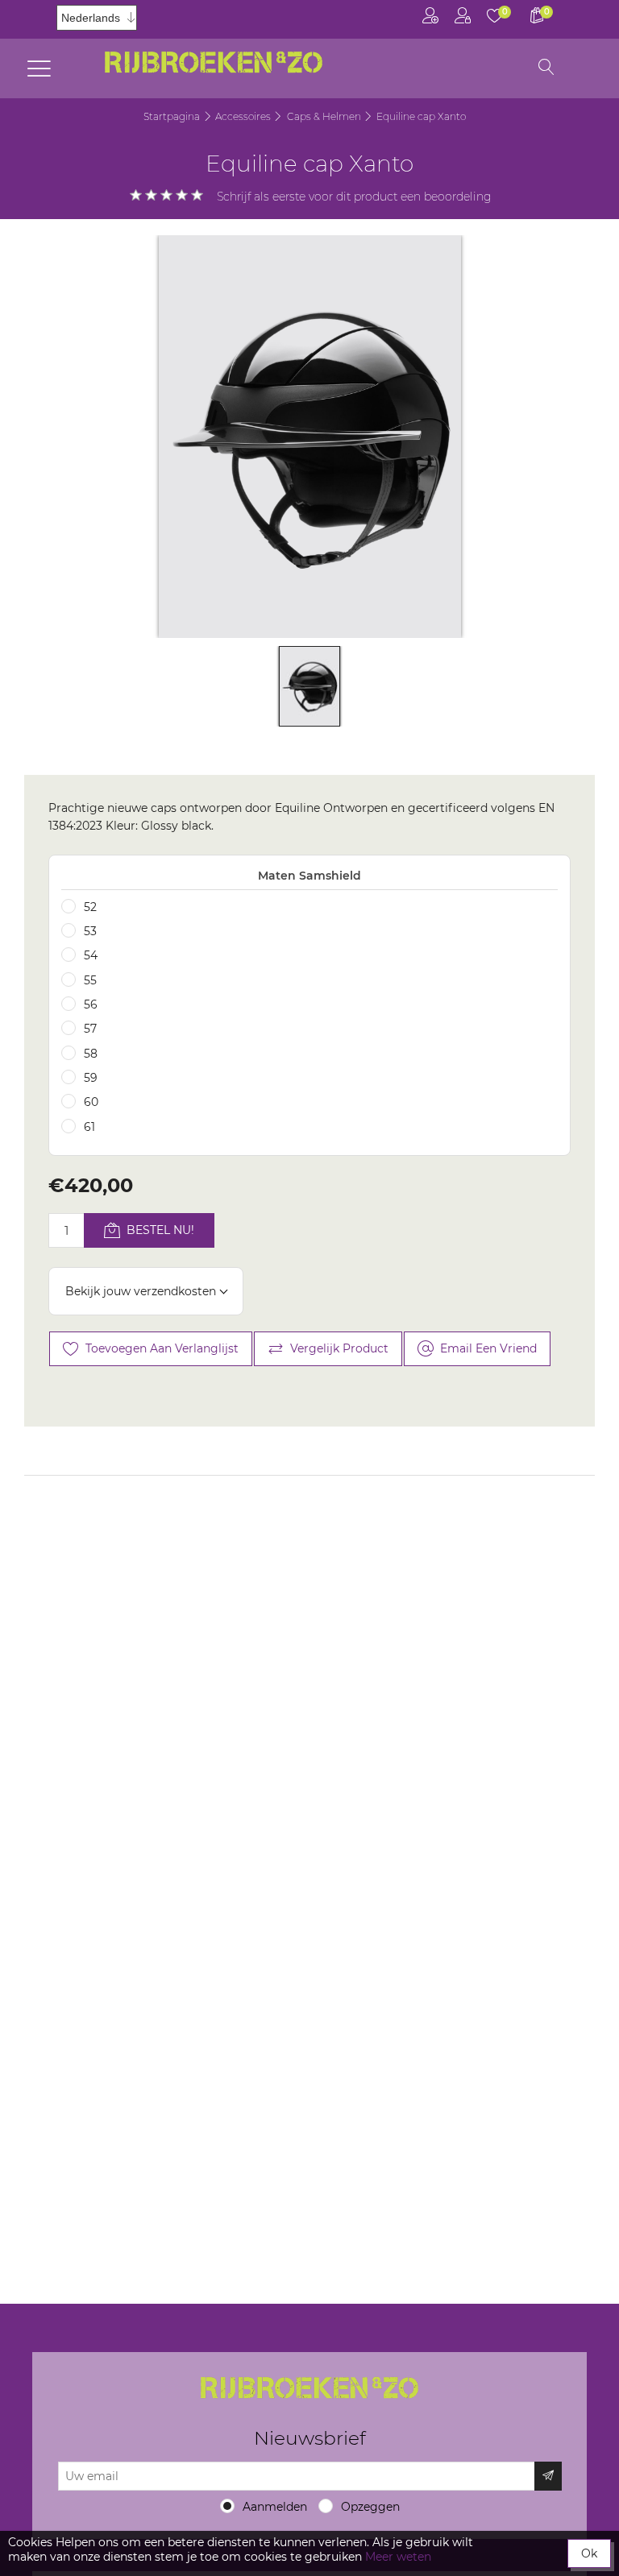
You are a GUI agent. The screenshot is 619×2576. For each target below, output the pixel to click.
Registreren (430, 19)
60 (91, 1102)
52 (90, 907)
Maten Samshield (309, 876)
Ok (589, 2553)
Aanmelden (275, 2507)
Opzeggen (370, 2507)
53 (90, 931)
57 (90, 1029)
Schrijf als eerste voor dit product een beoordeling (354, 197)
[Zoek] (546, 68)
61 (89, 1127)
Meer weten (398, 2557)
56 (91, 1004)
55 (90, 980)
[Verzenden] (548, 2476)
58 (91, 1054)
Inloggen (463, 19)
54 (91, 955)
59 (91, 1078)
